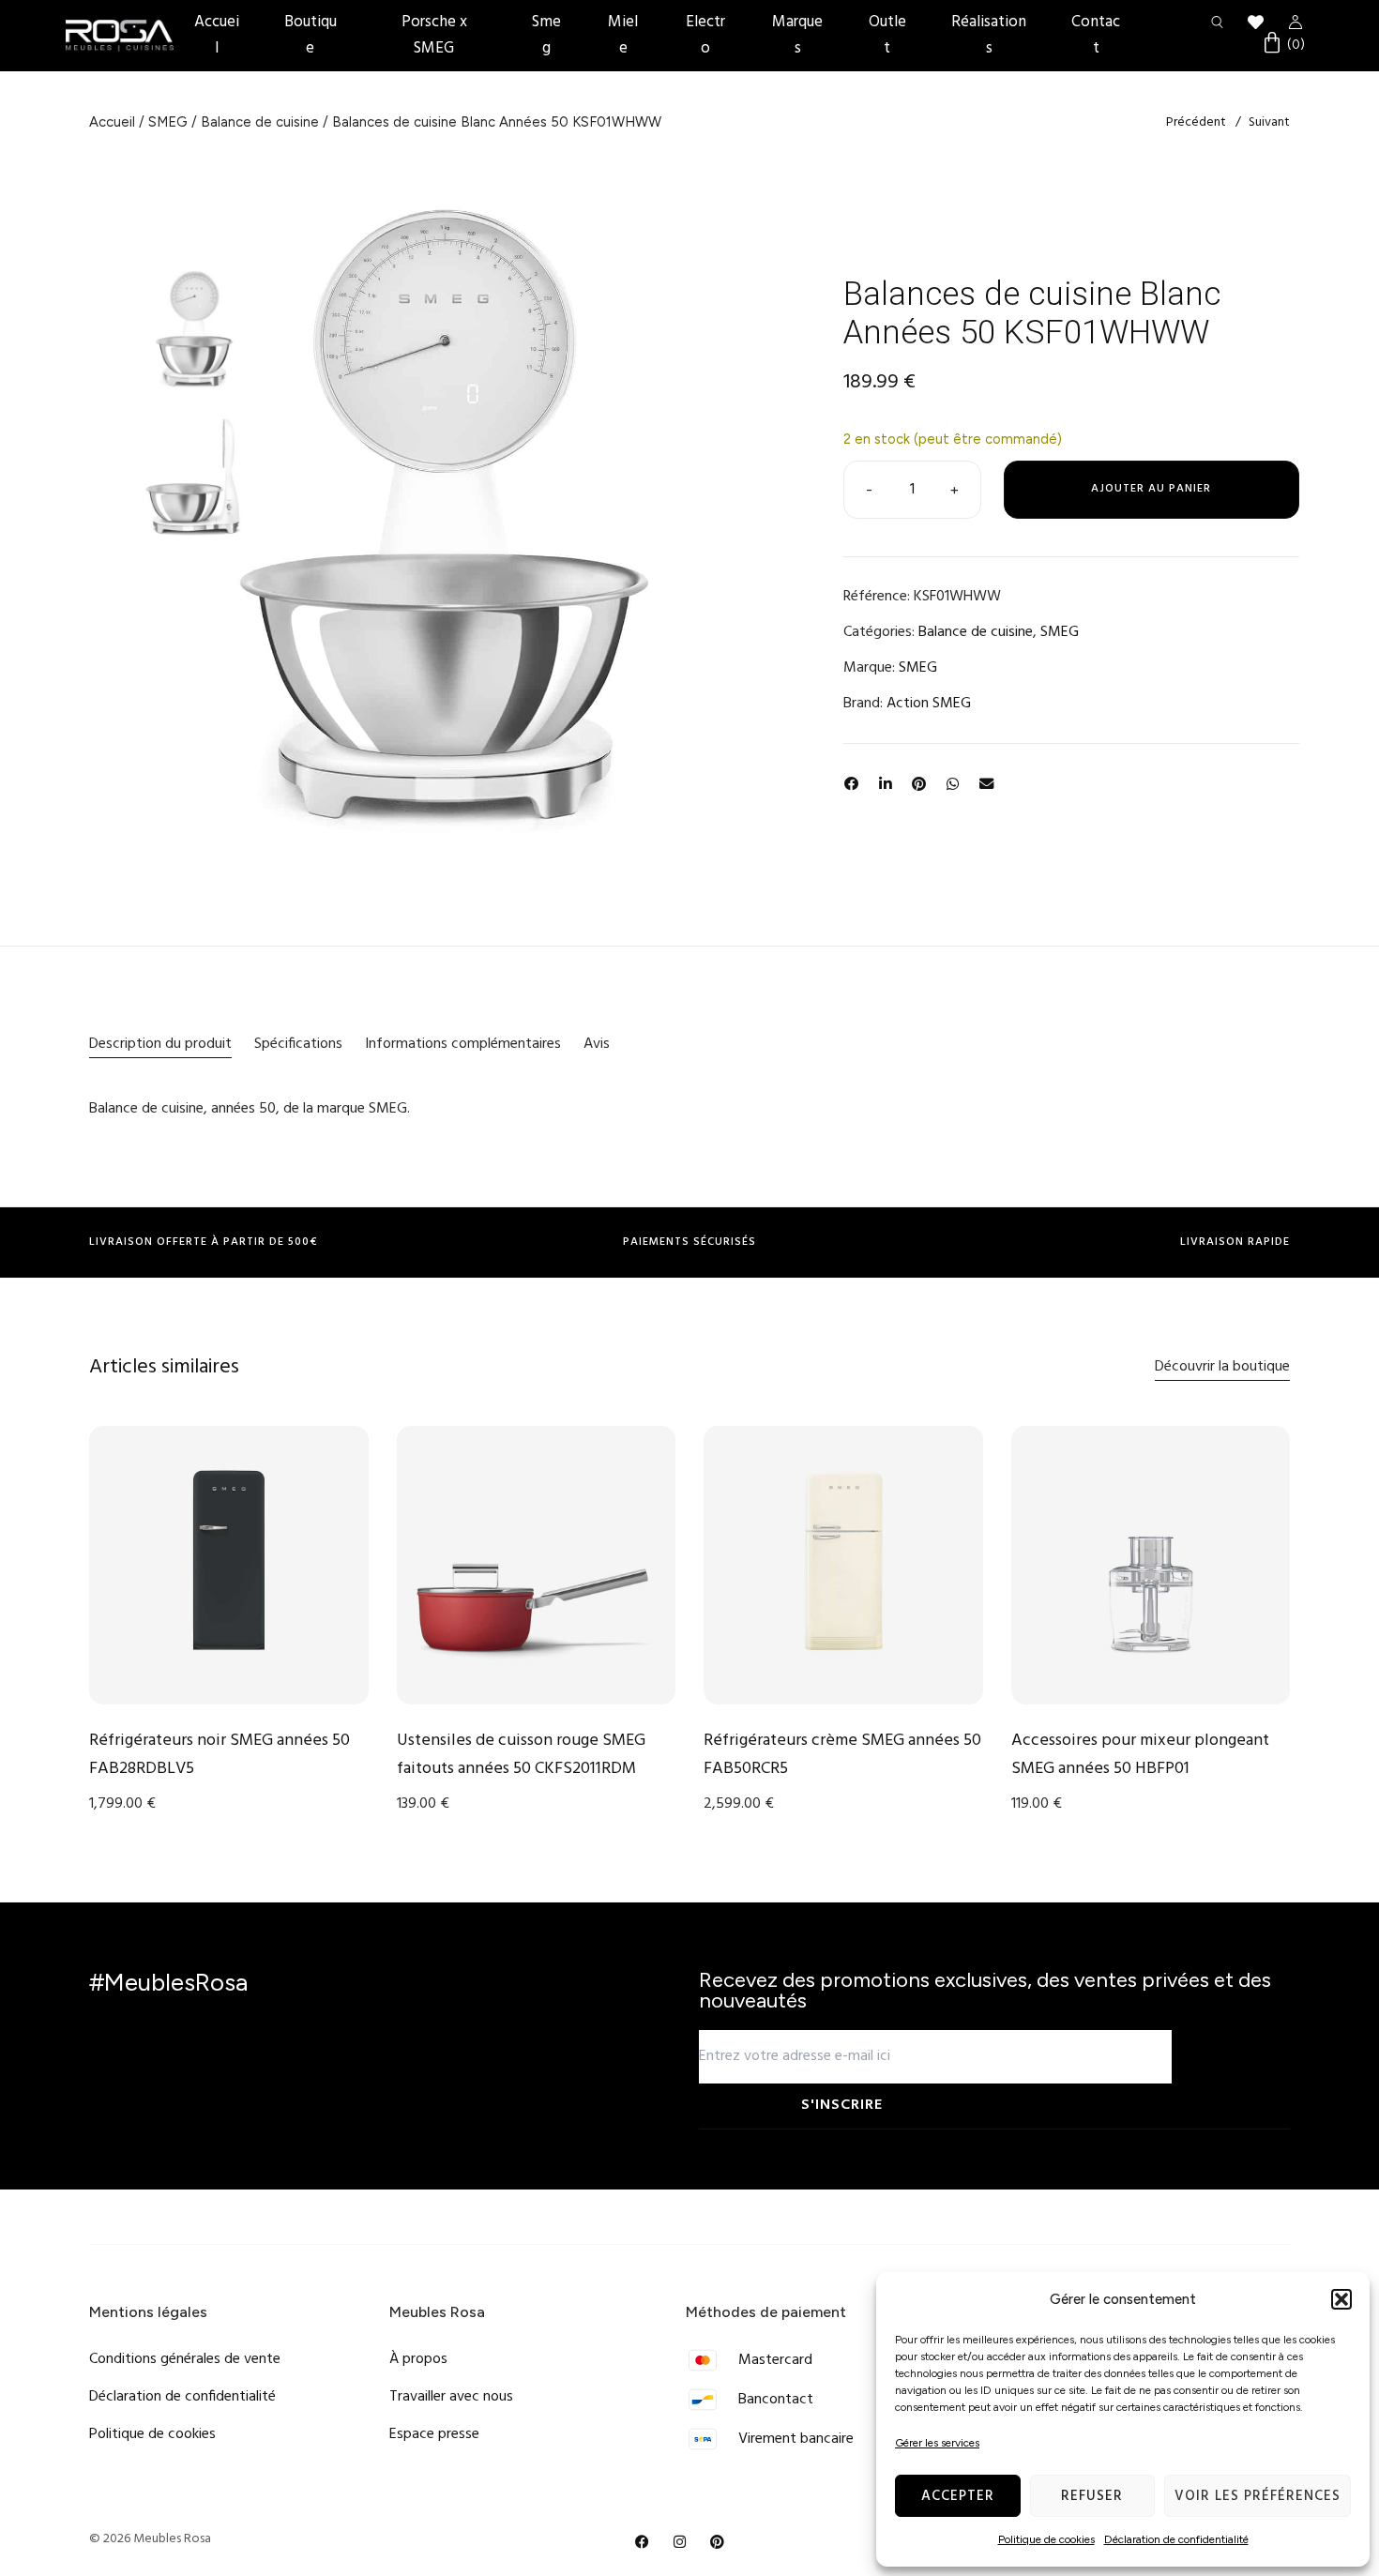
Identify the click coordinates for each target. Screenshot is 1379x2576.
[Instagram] (680, 2542)
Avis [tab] (597, 1044)
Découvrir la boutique (1222, 1367)
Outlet (887, 35)
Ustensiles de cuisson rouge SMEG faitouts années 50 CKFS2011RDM (521, 1755)
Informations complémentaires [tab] (463, 1044)
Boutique (311, 35)
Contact (1096, 35)
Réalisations (989, 35)
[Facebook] (643, 2542)
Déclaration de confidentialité (1176, 2539)
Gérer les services (937, 2443)
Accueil (217, 35)
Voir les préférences (1258, 2496)
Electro (705, 35)
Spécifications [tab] (298, 1044)
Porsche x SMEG (434, 35)
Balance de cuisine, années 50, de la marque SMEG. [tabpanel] (250, 1109)
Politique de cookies (1046, 2539)
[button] (1341, 2299)
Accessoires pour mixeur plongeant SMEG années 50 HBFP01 (1140, 1755)
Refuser (1092, 2496)
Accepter (958, 2496)
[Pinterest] (718, 2542)
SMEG (168, 122)
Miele (623, 35)
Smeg (546, 35)
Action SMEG (929, 704)
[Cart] (1283, 45)
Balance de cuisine (260, 122)
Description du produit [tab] (160, 1044)
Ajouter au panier (1151, 489)
